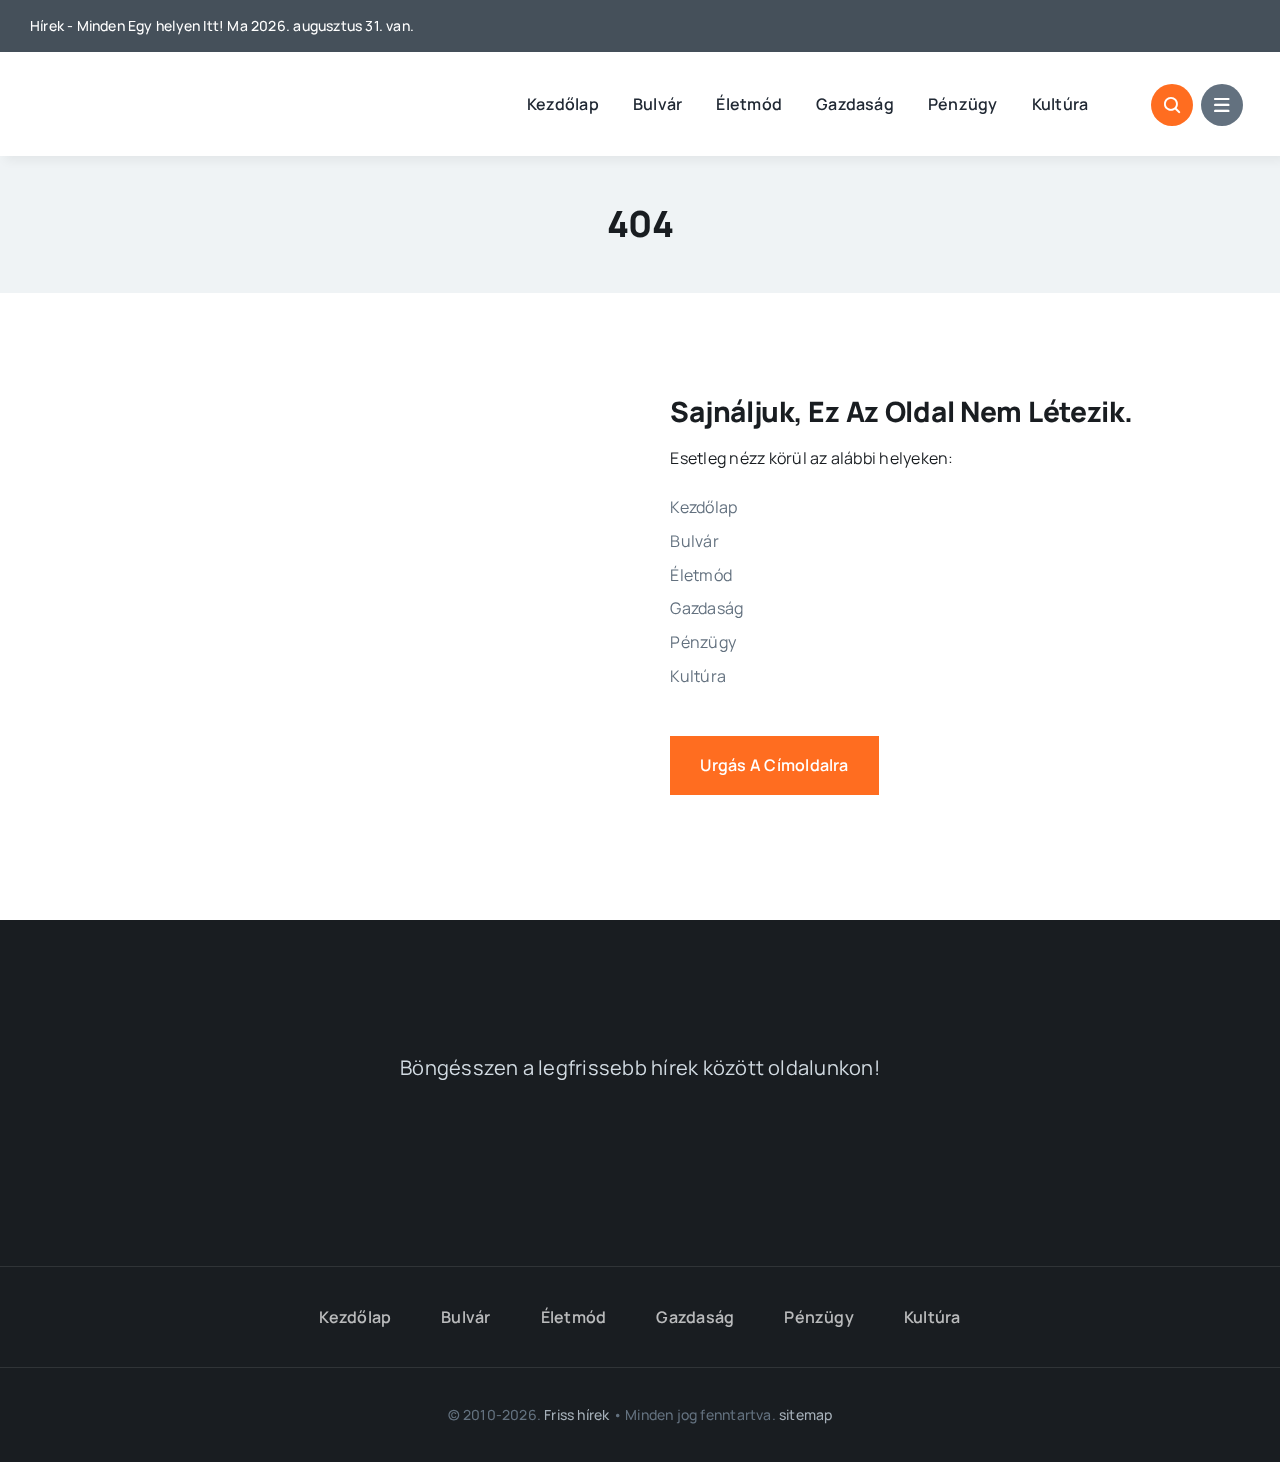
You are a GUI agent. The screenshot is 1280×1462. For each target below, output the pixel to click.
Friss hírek (576, 1414)
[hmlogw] (640, 968)
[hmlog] (135, 89)
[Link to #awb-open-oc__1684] (1222, 105)
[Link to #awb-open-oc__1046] (1172, 105)
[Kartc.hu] (918, 1164)
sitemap (805, 1414)
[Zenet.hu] (362, 1163)
